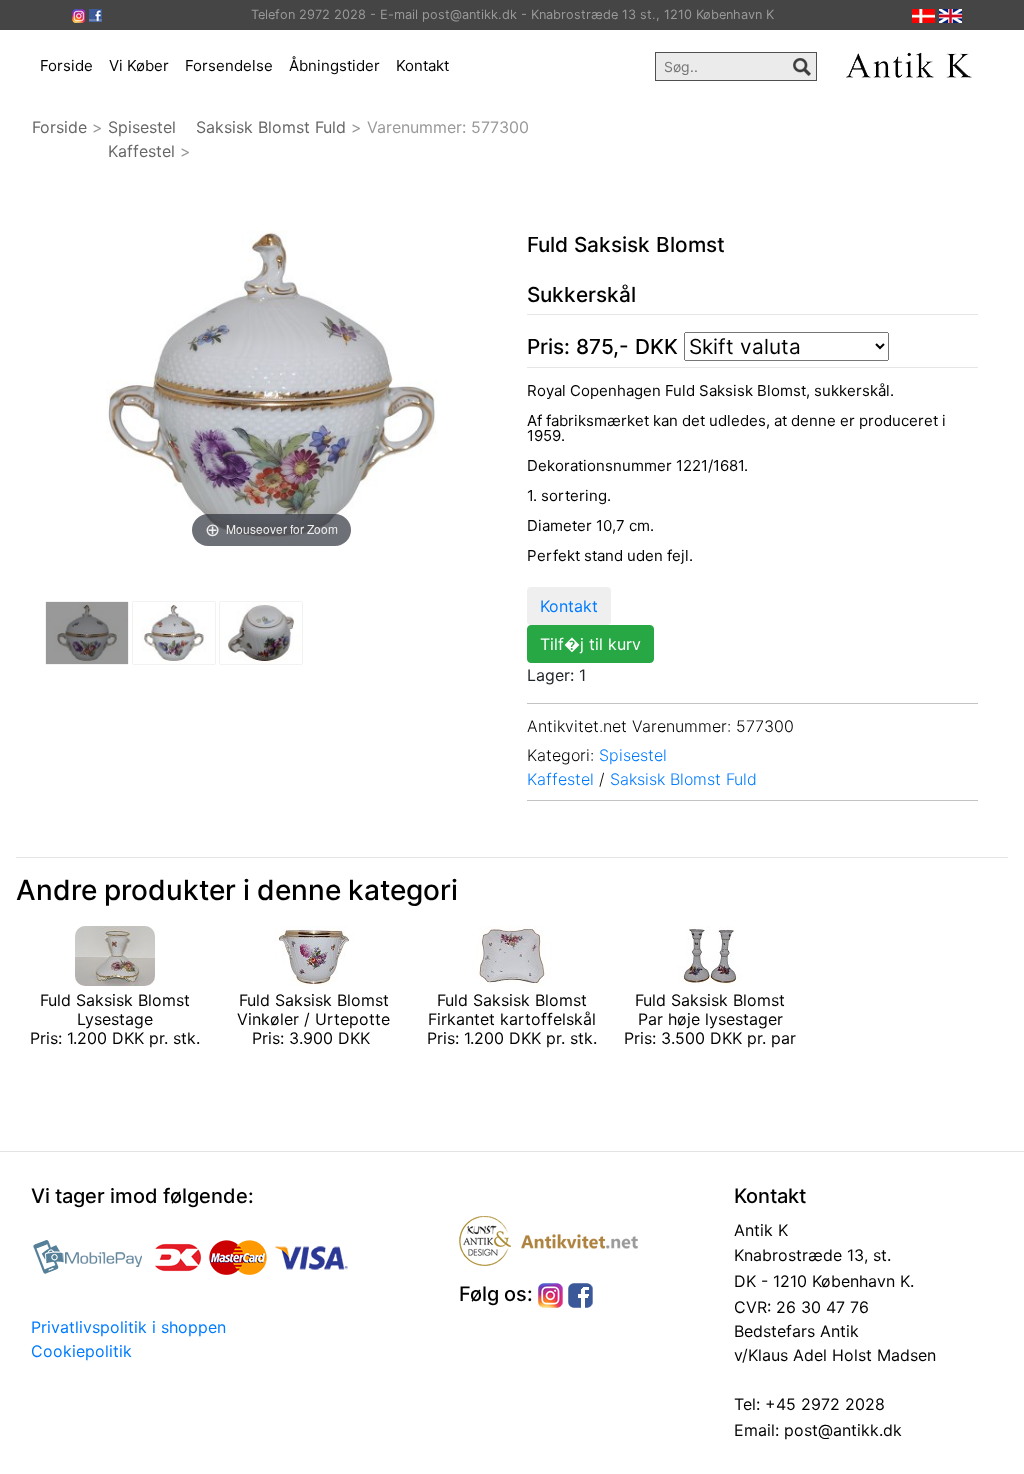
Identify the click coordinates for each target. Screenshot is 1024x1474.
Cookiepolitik (81, 1351)
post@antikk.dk (840, 1430)
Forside (66, 65)
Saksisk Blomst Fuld (271, 127)
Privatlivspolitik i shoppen (128, 1327)
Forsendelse (229, 65)
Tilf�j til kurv (590, 644)
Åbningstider (334, 65)
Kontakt (422, 65)
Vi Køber (139, 65)
